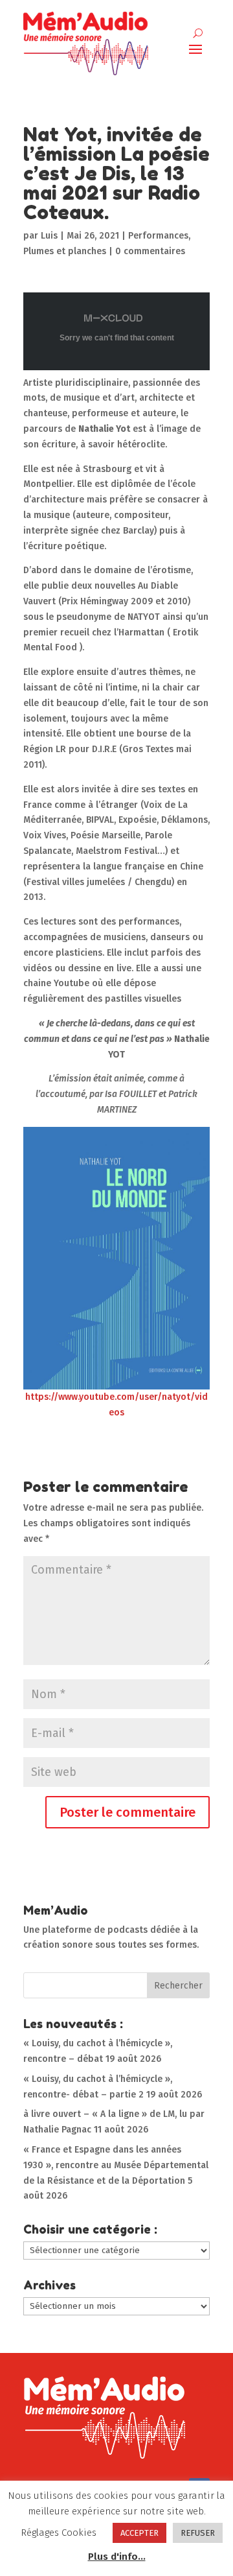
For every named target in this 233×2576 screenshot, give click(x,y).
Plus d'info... (117, 2557)
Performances (158, 236)
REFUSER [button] (198, 2533)
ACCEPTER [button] (139, 2533)
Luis (49, 236)
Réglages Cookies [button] (59, 2533)
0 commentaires (150, 251)
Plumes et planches (65, 251)
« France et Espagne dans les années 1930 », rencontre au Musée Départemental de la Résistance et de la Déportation (116, 2165)
